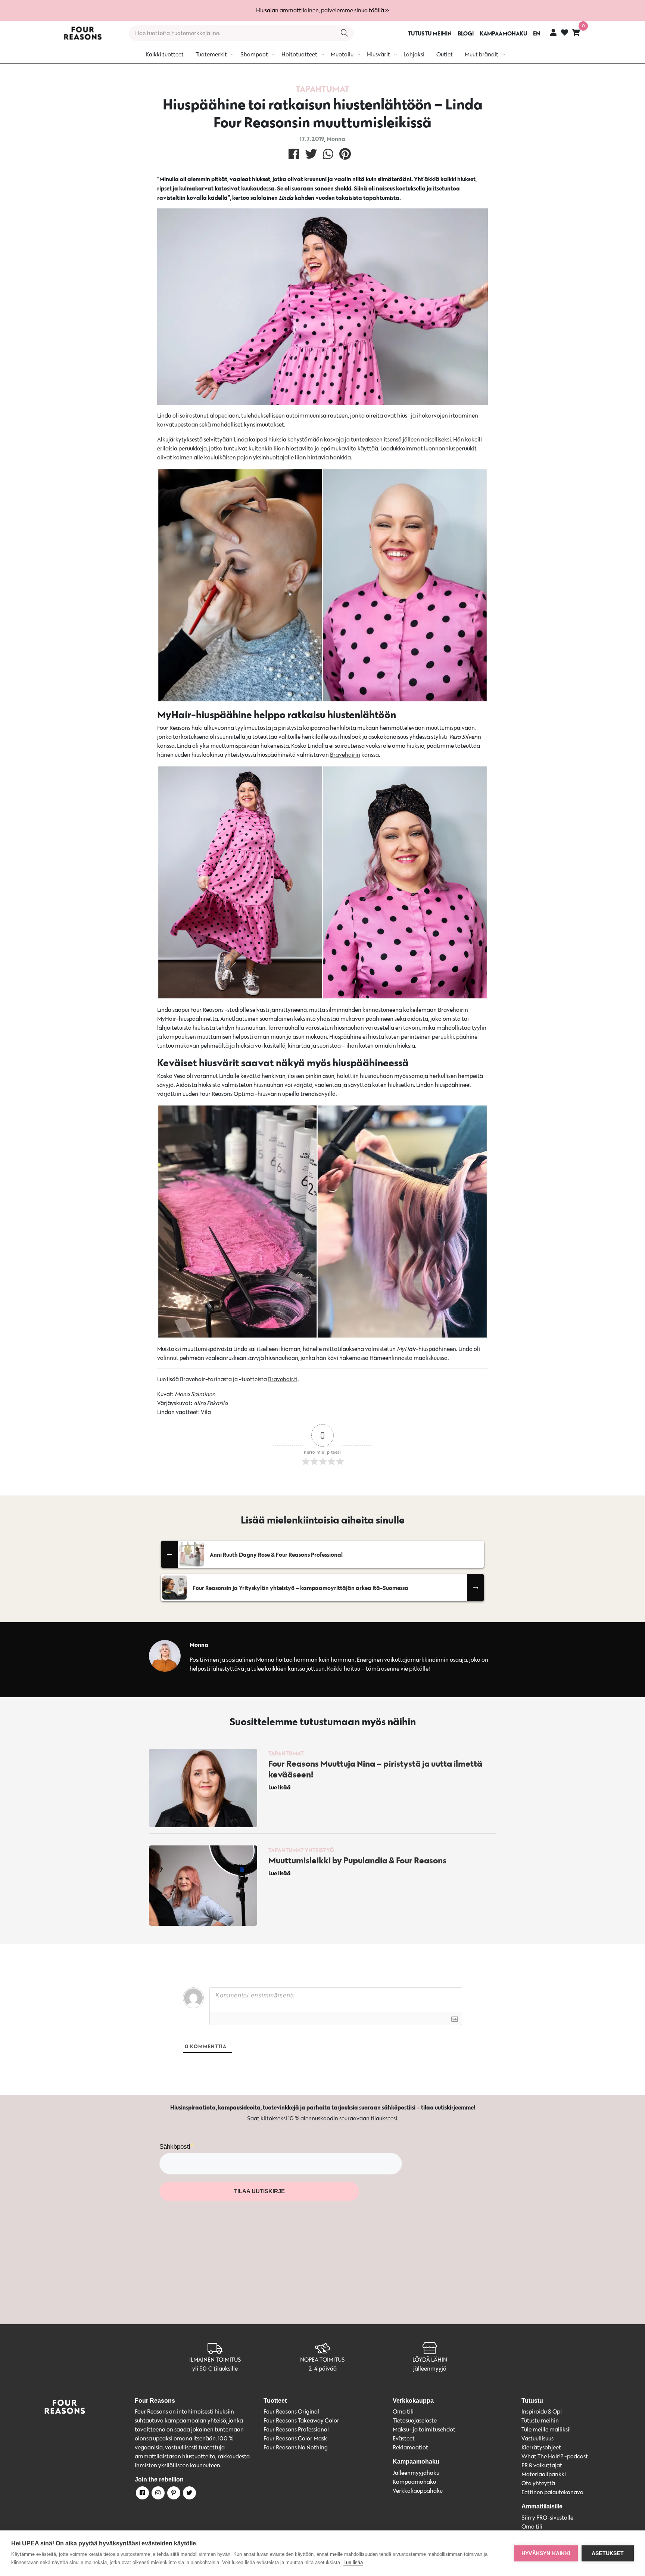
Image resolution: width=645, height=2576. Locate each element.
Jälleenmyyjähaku (416, 2473)
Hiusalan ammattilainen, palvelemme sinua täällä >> (322, 10)
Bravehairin (345, 755)
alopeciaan (224, 416)
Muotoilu (342, 54)
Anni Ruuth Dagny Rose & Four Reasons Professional (276, 1554)
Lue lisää (353, 2562)
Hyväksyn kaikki (546, 2553)
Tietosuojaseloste (415, 2420)
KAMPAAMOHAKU (503, 33)
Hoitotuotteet (299, 54)
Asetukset (608, 2553)
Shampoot (254, 54)
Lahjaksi (414, 54)
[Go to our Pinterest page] (173, 2494)
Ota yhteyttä (538, 2483)
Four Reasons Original (291, 2411)
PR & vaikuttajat (542, 2465)
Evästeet (404, 2438)
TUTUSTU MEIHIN (430, 33)
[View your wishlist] (565, 33)
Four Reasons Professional (296, 2429)
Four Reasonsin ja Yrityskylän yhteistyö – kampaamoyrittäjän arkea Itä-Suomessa (300, 1588)
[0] (576, 32)
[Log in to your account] (553, 32)
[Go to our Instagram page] (158, 2494)
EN (537, 33)
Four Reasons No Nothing (296, 2447)
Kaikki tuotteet (165, 54)
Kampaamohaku (414, 2482)
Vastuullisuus (537, 2438)
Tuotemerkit (211, 54)
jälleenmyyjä (430, 2369)
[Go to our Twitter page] (189, 2494)
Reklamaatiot (410, 2447)
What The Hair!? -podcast (555, 2456)
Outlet (445, 54)
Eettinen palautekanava (552, 2492)
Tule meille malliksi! (546, 2429)
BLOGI (466, 33)
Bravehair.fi (283, 1379)
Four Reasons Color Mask (295, 2438)
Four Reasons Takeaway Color (301, 2420)
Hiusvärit (378, 54)
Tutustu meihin (540, 2420)
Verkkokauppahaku (418, 2491)
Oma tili (403, 2411)
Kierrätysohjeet (541, 2447)
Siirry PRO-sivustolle (547, 2518)
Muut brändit (482, 54)
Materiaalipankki (544, 2474)
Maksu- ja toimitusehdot (424, 2429)
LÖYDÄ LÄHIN (430, 2360)
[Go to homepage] (82, 33)
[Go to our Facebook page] (142, 2494)
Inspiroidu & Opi (542, 2411)
